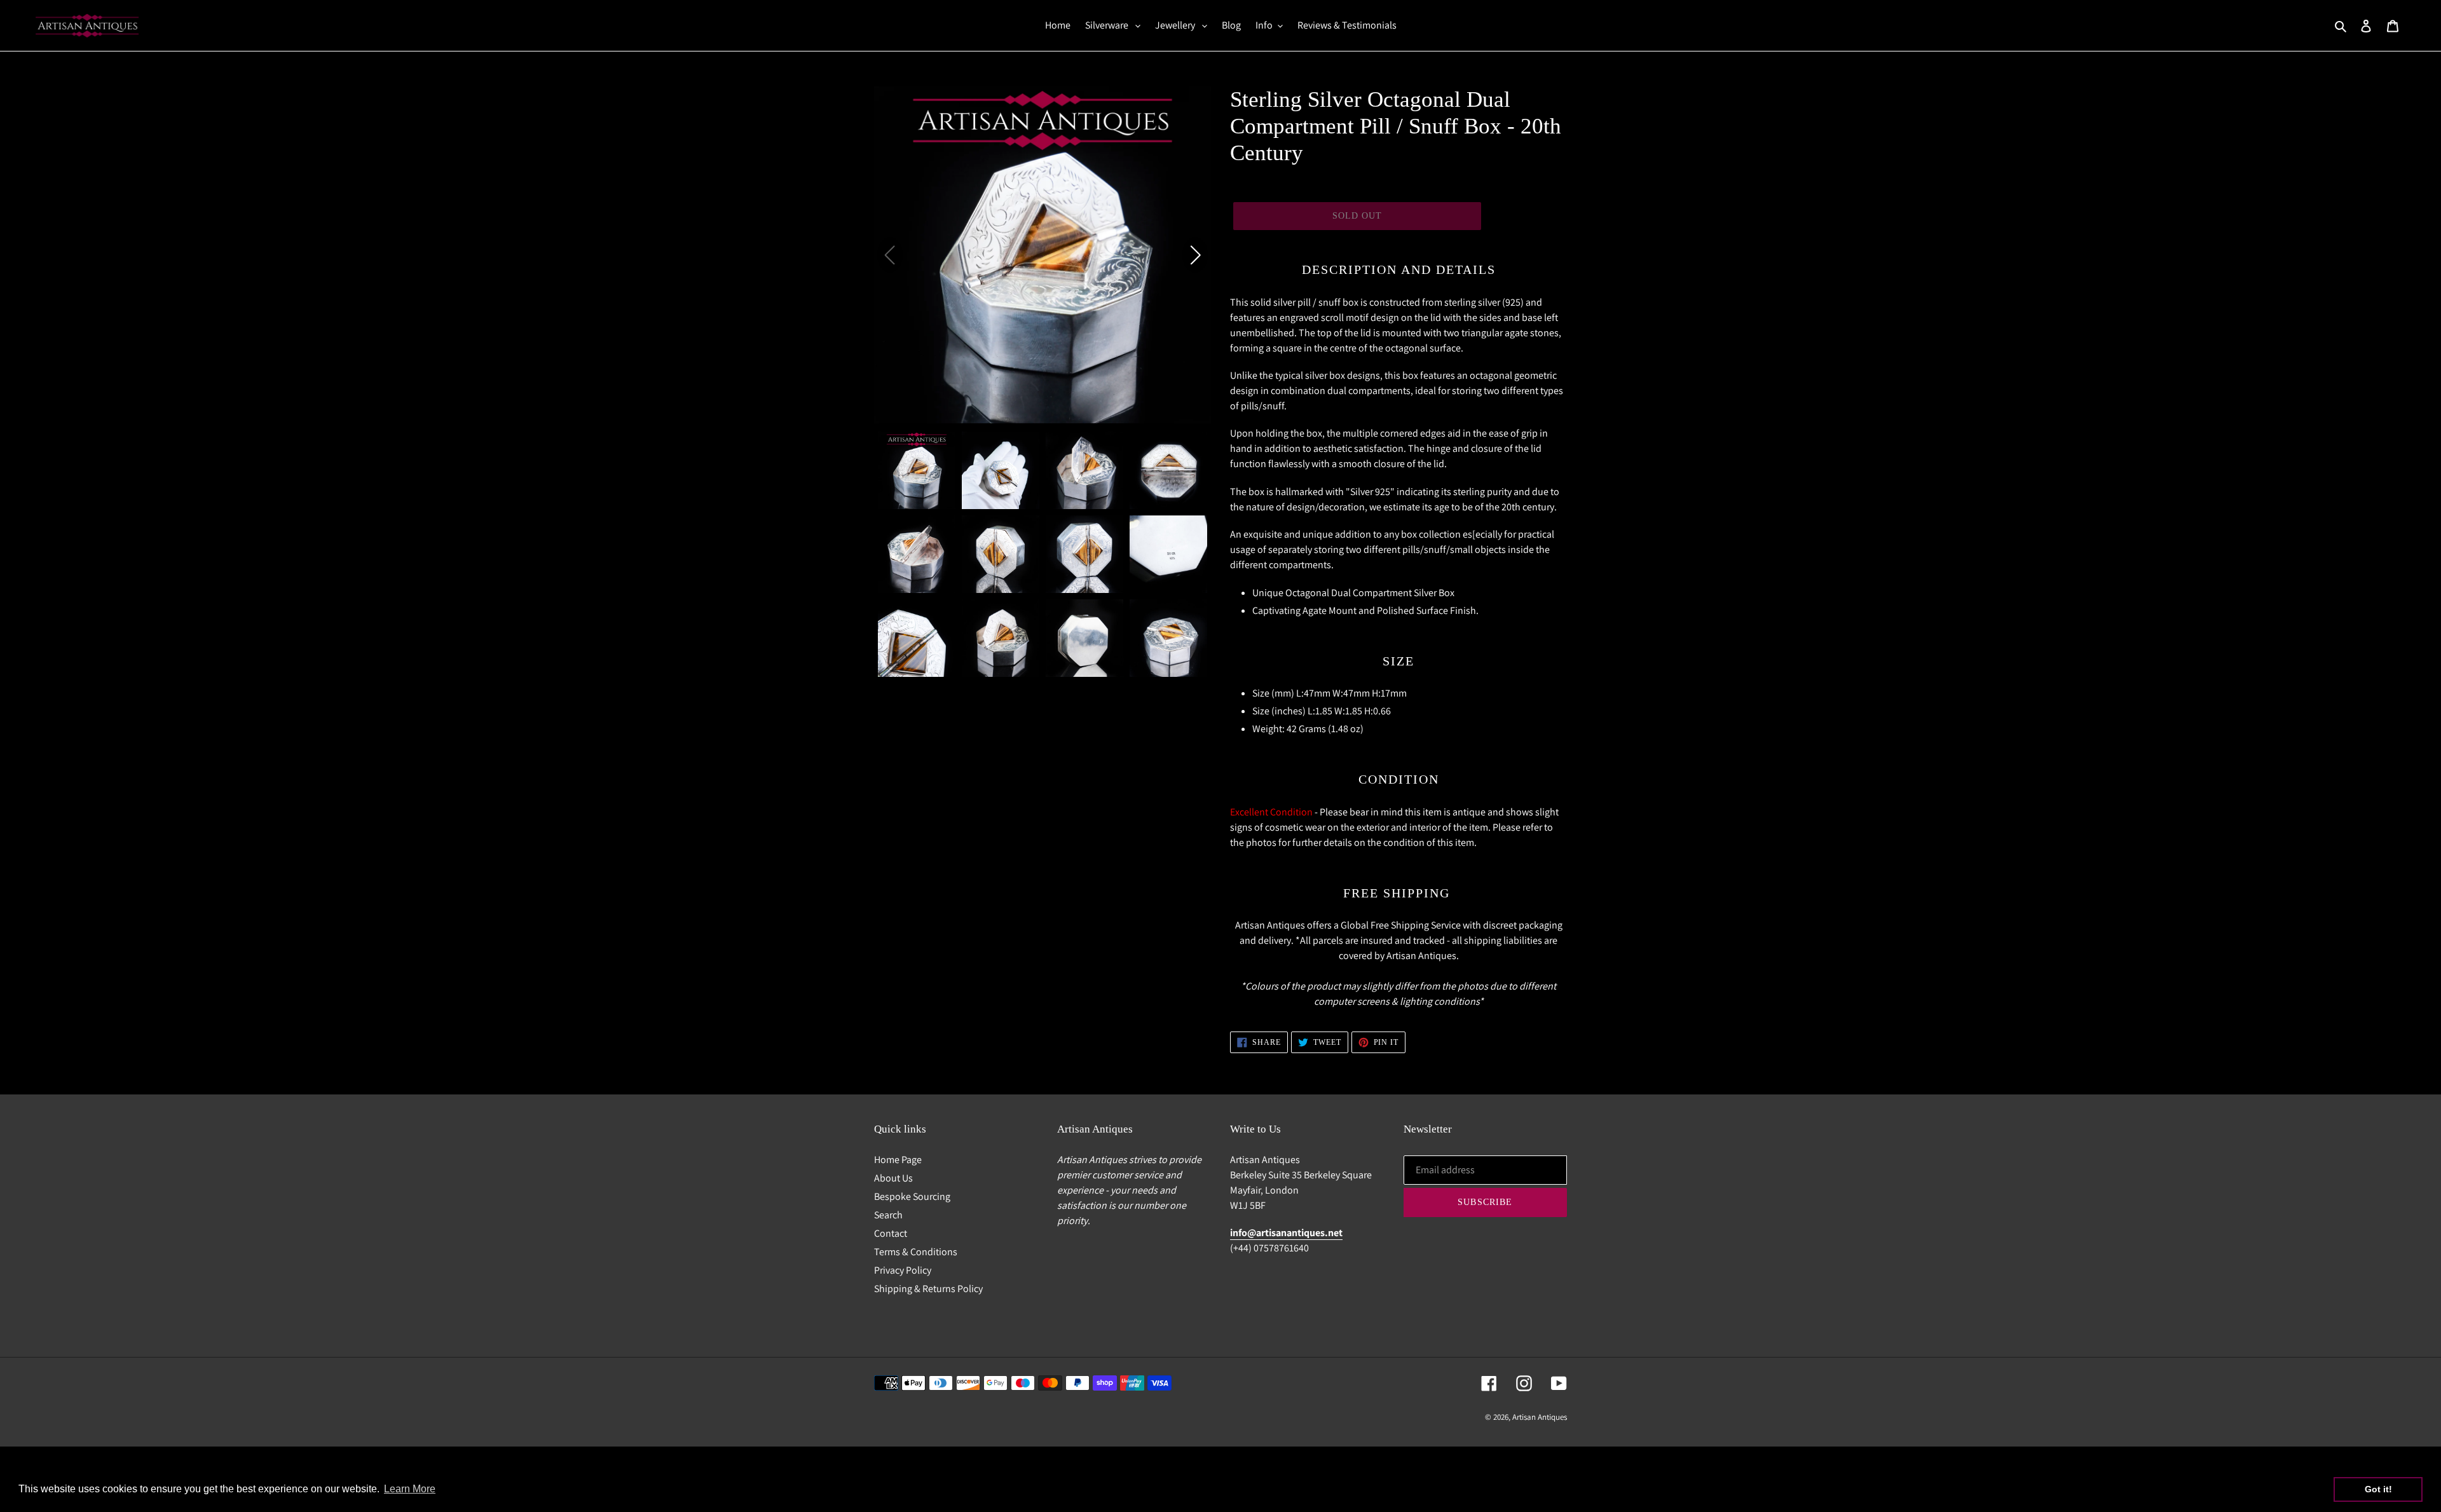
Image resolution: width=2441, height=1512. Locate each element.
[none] (917, 470)
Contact (891, 1233)
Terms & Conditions (916, 1252)
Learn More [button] (410, 1489)
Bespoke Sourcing (912, 1196)
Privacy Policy (903, 1270)
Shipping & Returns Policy (928, 1289)
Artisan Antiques (1540, 1417)
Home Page (898, 1160)
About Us (893, 1178)
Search (888, 1215)
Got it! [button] (2378, 1489)
